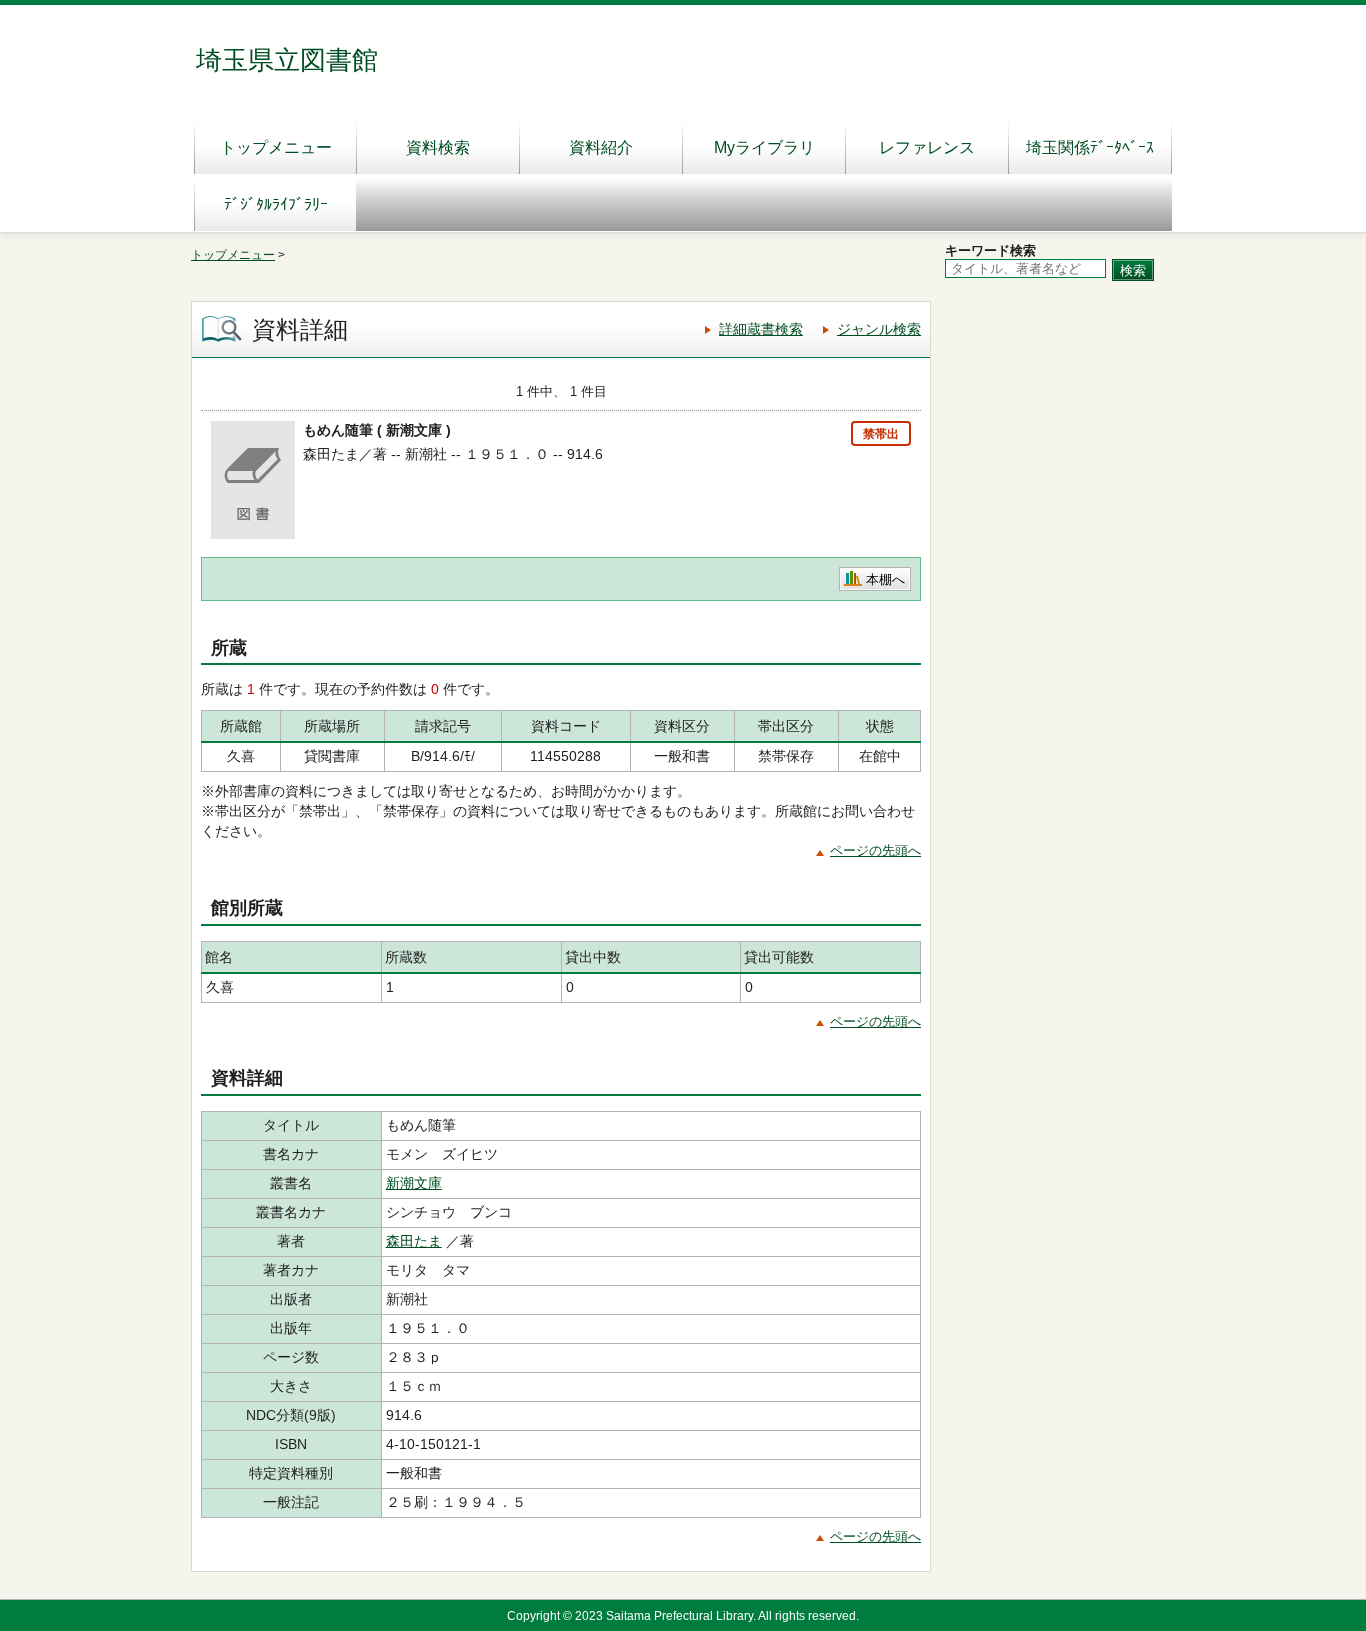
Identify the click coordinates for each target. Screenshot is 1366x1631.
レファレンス (927, 147)
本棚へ (885, 579)
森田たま (414, 1241)
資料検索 (438, 147)
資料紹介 (601, 147)
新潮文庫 (414, 1183)
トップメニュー (276, 147)
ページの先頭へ (875, 850)
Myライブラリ (764, 147)
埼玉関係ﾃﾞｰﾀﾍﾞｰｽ (1090, 147)
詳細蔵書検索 (761, 329)
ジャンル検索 (879, 329)
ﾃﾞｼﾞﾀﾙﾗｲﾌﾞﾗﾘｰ (276, 204)
